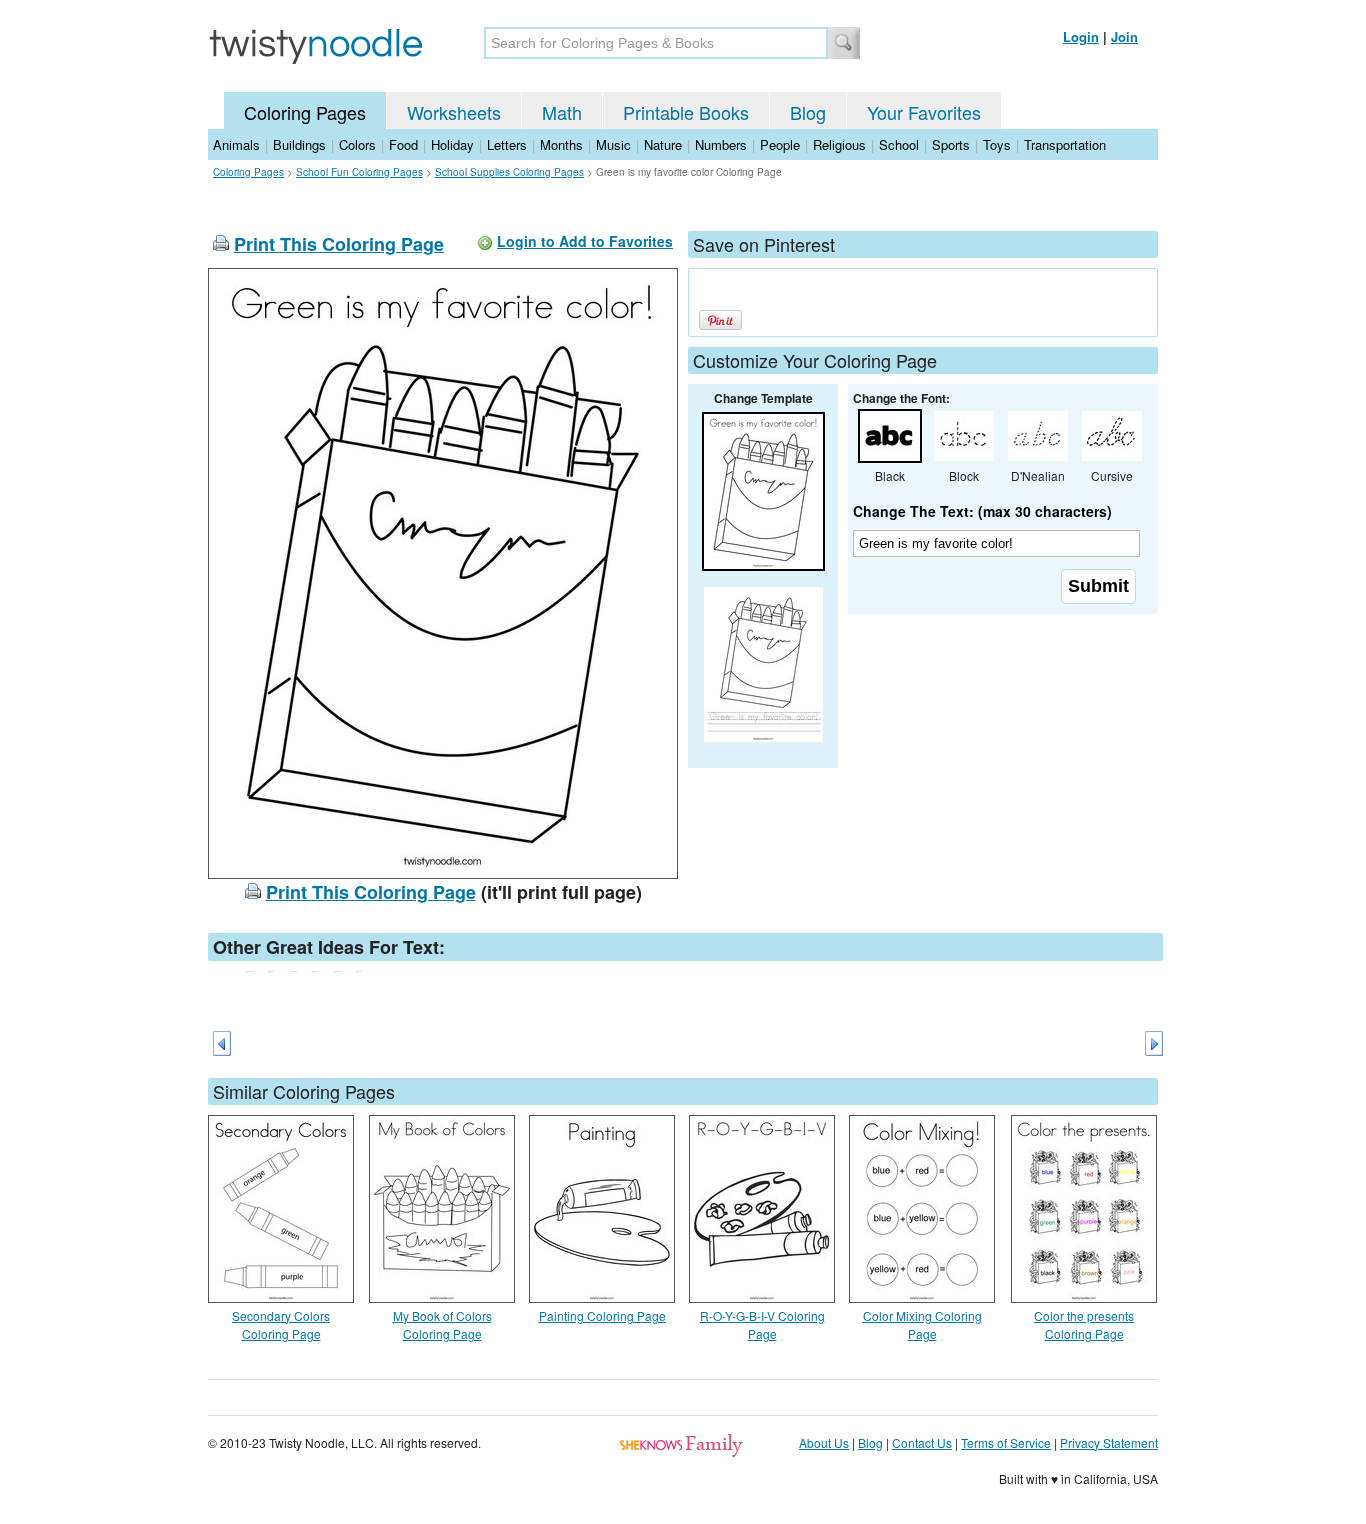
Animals (236, 144)
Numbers (721, 144)
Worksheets (454, 112)
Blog (808, 112)
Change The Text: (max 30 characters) (982, 511)
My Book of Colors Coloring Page (442, 1324)
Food (403, 144)
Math (562, 112)
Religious (839, 144)
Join (1124, 36)
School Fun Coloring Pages (359, 172)
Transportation (1065, 144)
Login (1081, 36)
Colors (357, 144)
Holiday (452, 144)
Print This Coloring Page (339, 244)
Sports (951, 144)
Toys (997, 144)
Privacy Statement (1109, 1442)
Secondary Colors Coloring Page (281, 1324)
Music (613, 144)
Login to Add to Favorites (585, 241)
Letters (507, 144)
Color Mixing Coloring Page (922, 1324)
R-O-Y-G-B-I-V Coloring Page (762, 1324)
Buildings (299, 144)
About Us (824, 1442)
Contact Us (922, 1442)
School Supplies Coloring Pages (509, 172)
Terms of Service (1006, 1442)
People (780, 144)
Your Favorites (924, 112)
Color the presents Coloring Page (1084, 1324)
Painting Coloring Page (602, 1315)
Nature (663, 144)
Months (561, 144)
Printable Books (686, 112)
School (899, 144)
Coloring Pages (305, 112)
